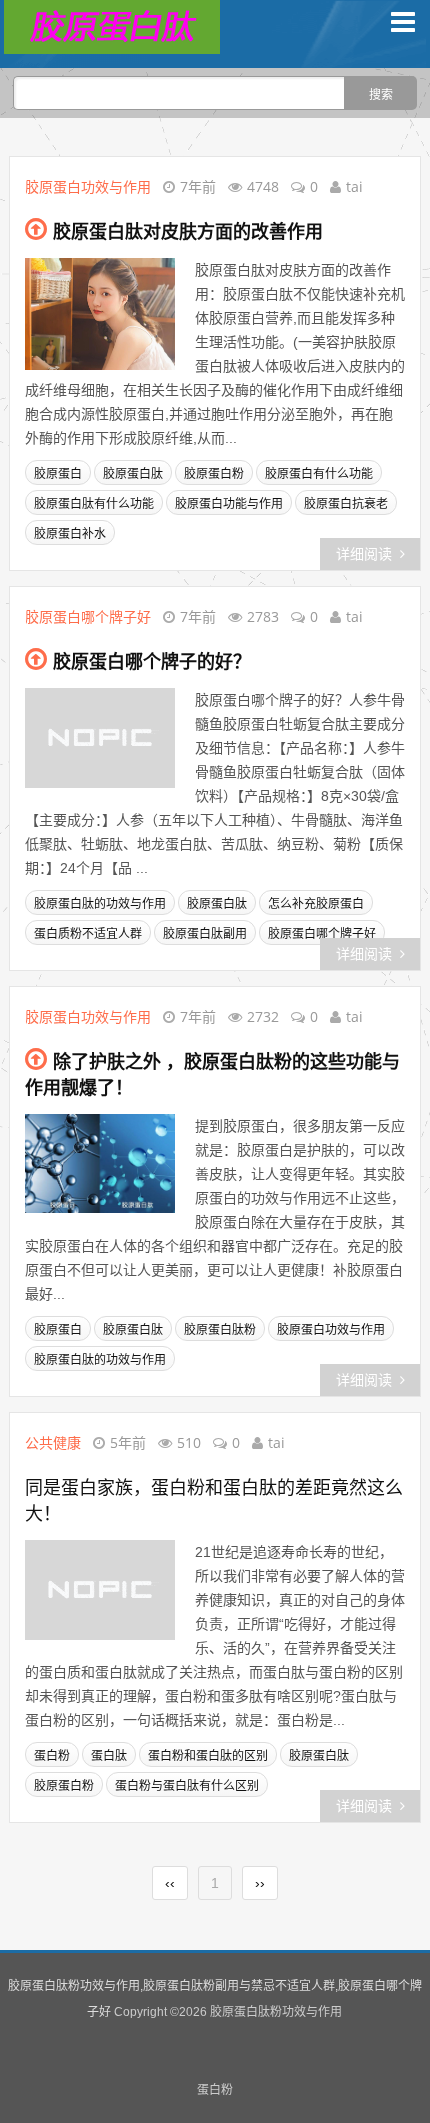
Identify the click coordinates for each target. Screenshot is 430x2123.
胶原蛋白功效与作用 (88, 186)
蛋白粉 (52, 1756)
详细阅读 (364, 554)
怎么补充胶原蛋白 (316, 904)
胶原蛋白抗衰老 (346, 504)
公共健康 (53, 1442)
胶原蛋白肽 (133, 474)
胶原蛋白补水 (70, 534)
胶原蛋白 (58, 474)
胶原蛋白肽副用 (205, 934)
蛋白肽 (109, 1756)
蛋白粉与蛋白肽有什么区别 (187, 1786)
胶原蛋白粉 (214, 474)
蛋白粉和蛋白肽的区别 (208, 1756)
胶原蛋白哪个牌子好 (88, 616)
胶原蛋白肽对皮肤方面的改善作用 (188, 232)
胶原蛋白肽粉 (220, 1330)
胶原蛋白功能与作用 (229, 504)
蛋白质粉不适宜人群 (88, 934)
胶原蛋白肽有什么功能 (94, 504)
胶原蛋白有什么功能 (319, 474)
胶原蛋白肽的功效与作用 (100, 904)
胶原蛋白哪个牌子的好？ (152, 662)
